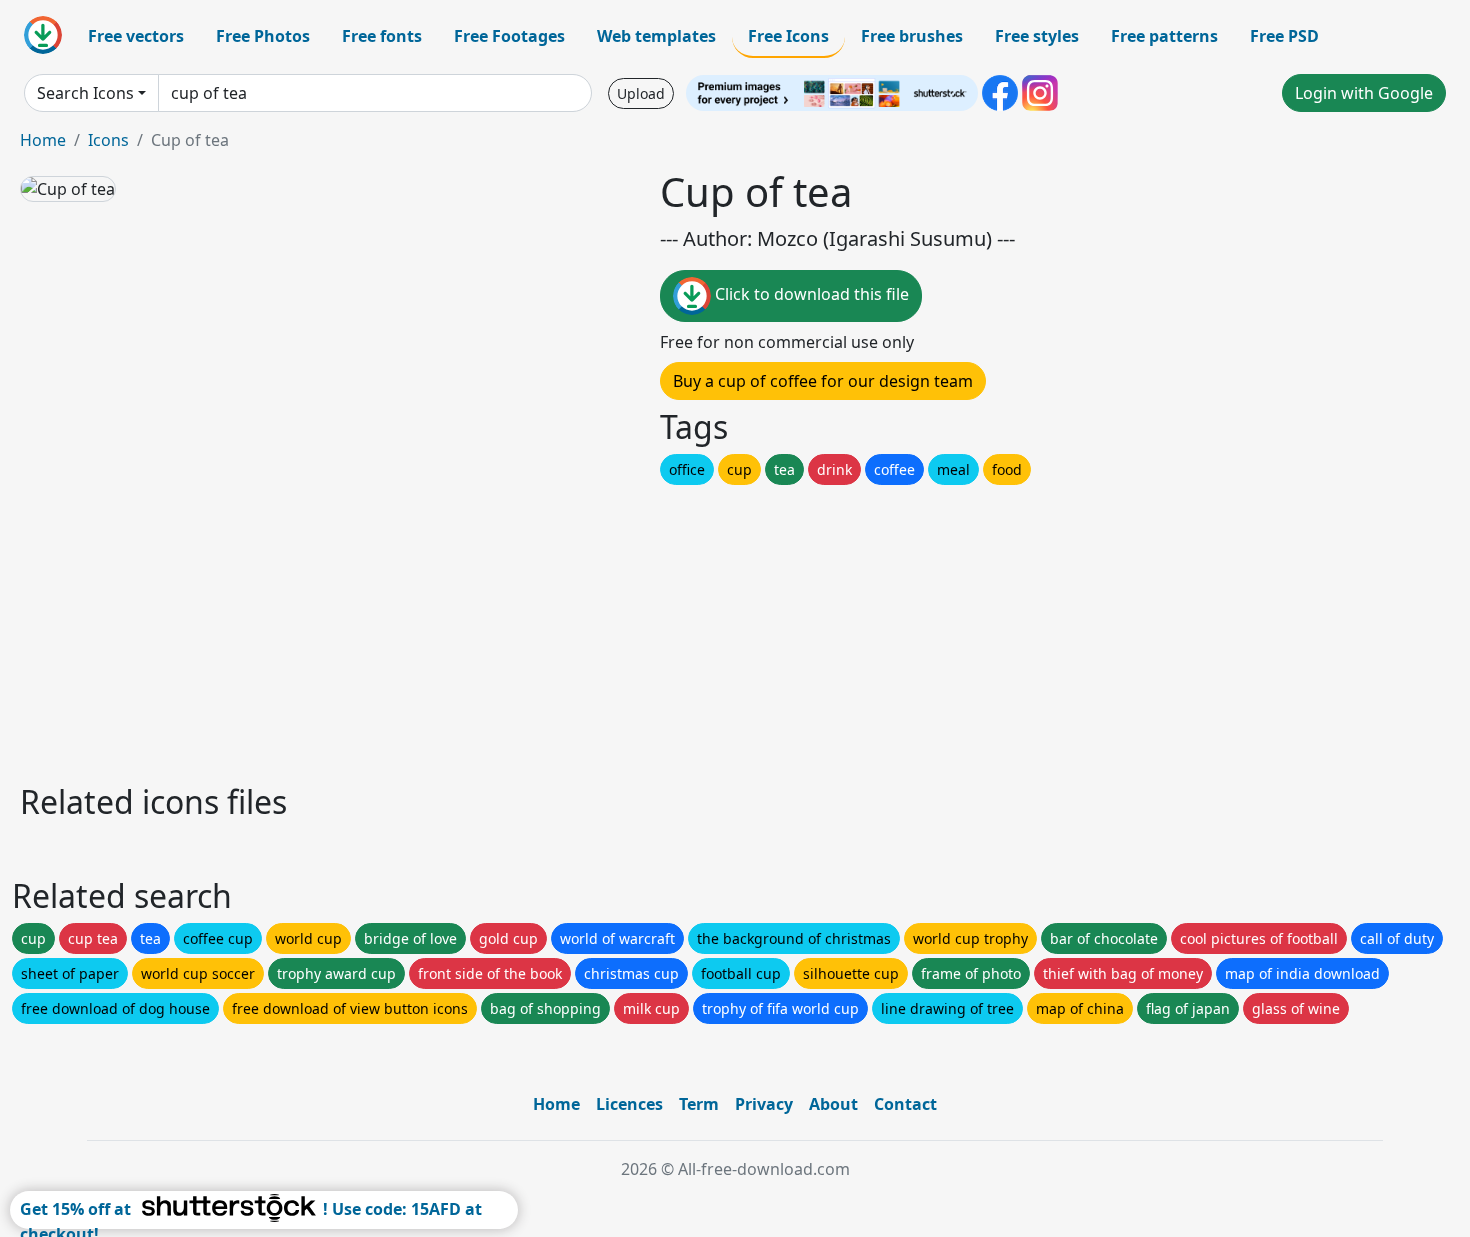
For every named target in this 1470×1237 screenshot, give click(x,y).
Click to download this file (810, 294)
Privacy (764, 1104)
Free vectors (136, 36)
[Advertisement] (618, 629)
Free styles (1037, 36)
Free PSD (1284, 36)
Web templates (656, 36)
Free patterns (1164, 36)
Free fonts (382, 36)
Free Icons (788, 36)
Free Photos (263, 36)
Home (43, 140)
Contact (905, 1104)
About (833, 1104)
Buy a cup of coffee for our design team (823, 381)
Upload (641, 93)
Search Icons (85, 93)
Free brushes (912, 36)
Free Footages (509, 36)
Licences (629, 1104)
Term (699, 1104)
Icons (108, 140)
